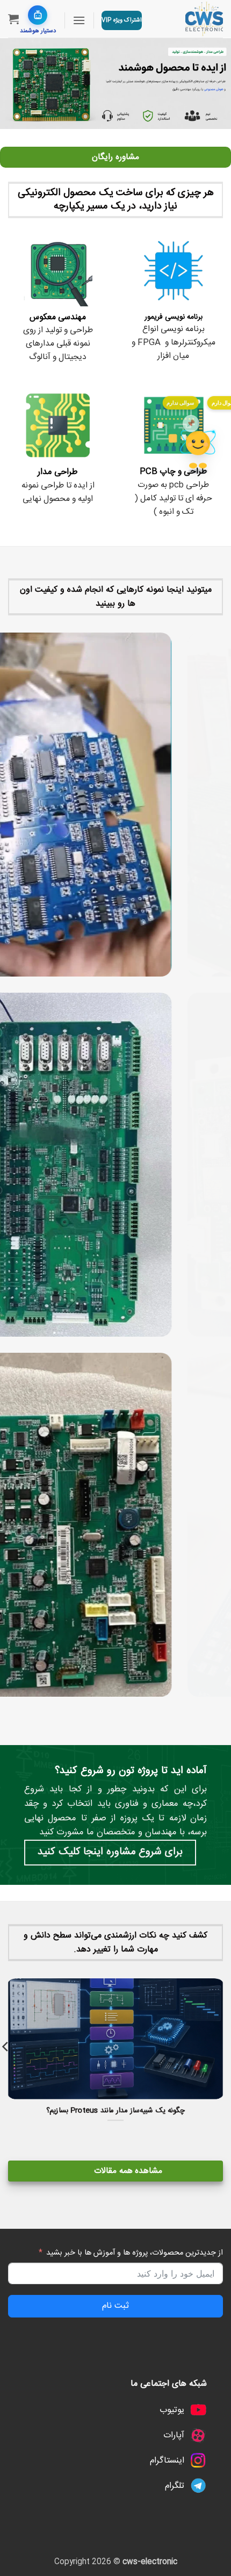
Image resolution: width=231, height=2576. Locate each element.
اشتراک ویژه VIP (122, 20)
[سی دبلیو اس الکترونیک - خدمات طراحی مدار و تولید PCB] (186, 19)
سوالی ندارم (180, 403)
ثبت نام (115, 2306)
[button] (79, 20)
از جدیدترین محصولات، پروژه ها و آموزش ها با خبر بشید (135, 2253)
